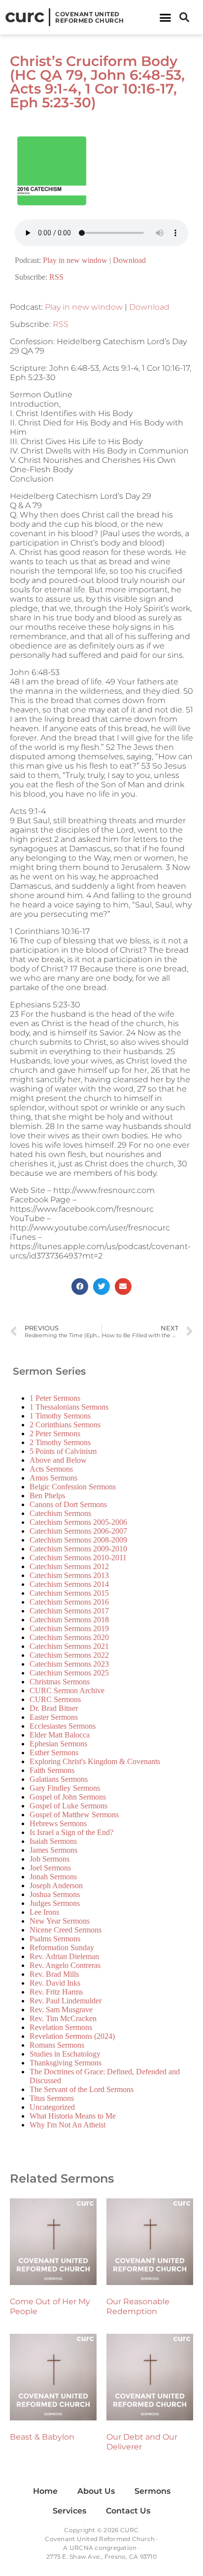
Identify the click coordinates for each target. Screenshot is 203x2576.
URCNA (81, 2548)
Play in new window (75, 260)
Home (45, 2491)
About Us (96, 2491)
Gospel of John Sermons (68, 1797)
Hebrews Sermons (58, 1823)
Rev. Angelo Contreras (65, 1965)
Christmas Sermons (60, 1682)
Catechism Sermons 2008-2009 (78, 1540)
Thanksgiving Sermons (66, 2063)
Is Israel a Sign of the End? (71, 1832)
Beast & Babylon (42, 2437)
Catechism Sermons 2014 (69, 1584)
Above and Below (58, 1460)
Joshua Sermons (55, 1894)
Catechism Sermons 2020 (69, 1637)
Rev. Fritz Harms (56, 1992)
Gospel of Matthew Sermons (74, 1815)
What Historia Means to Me (73, 2116)
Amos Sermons (53, 1478)
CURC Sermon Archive (67, 1690)
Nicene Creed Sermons (66, 1930)
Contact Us (128, 2511)
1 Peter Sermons (55, 1398)
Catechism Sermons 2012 (69, 1566)
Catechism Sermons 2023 (69, 1664)
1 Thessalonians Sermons (69, 1407)
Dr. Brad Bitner (54, 1708)
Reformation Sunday (62, 1948)
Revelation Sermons (61, 2027)
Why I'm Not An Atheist (68, 2125)
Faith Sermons (52, 1770)
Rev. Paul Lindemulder (66, 2001)
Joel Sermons (50, 1868)
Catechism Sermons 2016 (69, 1602)
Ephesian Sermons (58, 1744)
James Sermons (53, 1850)
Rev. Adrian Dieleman (64, 1956)
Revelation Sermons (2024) (72, 2036)
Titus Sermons (52, 2098)
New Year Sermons (60, 1921)
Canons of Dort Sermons (68, 1504)
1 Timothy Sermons (60, 1416)
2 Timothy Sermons (60, 1442)
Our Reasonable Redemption (138, 2306)
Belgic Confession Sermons (73, 1487)
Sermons (152, 2491)
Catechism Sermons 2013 (69, 1575)
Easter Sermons (54, 1717)
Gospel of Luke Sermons (68, 1806)
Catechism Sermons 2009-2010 (78, 1549)
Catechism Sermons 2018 (69, 1620)
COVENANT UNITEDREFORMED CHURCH (90, 17)
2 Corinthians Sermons (65, 1425)
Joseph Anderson (56, 1885)
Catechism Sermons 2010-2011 (78, 1558)
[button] (165, 17)
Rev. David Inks (55, 1983)
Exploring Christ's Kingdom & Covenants (95, 1761)
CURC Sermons (55, 1699)
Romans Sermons (57, 2045)
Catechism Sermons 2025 (69, 1673)
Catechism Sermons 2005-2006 (78, 1522)
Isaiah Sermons (53, 1841)
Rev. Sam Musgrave (61, 2010)
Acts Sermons (51, 1469)
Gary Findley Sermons (65, 1788)
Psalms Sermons (55, 1939)
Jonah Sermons (53, 1877)
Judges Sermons (55, 1903)
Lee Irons (44, 1912)
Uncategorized (52, 2107)
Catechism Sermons (60, 1513)
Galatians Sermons (59, 1779)
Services (69, 2511)
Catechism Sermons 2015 (69, 1593)
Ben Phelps (47, 1496)
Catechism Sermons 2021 (69, 1646)
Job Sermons (50, 1859)
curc (24, 16)
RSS (56, 277)
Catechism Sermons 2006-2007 (78, 1531)
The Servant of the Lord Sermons (82, 2089)
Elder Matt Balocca (60, 1735)
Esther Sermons (54, 1753)
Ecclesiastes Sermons (63, 1726)
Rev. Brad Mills (54, 1974)
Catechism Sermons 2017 (69, 1611)
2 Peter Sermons (55, 1433)
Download (129, 260)
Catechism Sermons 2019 (69, 1628)
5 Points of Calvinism (63, 1451)
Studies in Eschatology (65, 2054)
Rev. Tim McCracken (63, 2018)
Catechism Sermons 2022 (69, 1655)
